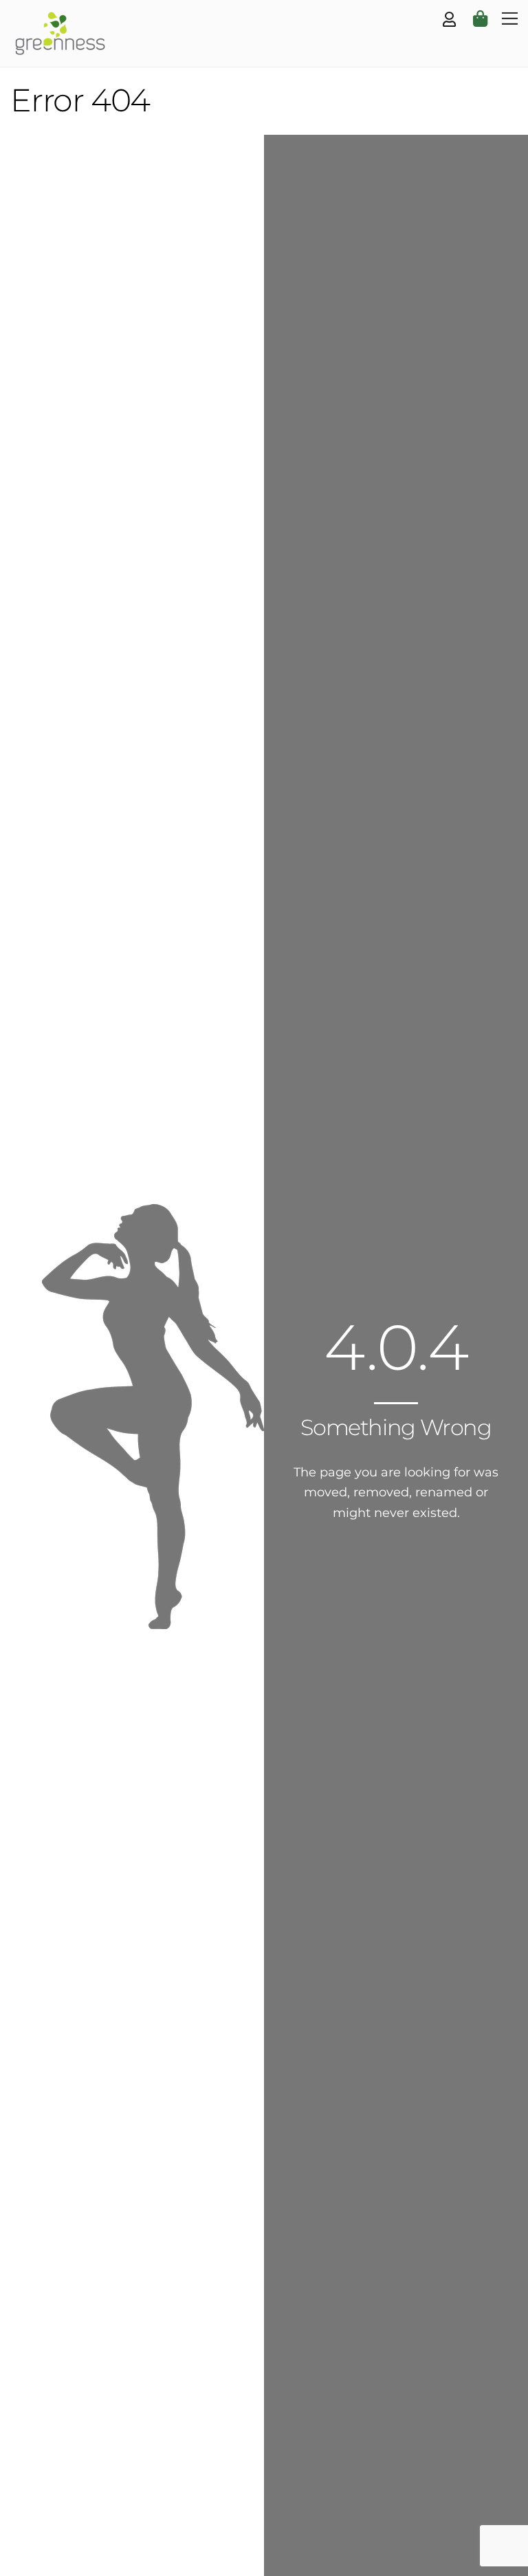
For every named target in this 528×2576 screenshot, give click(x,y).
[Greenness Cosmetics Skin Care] (58, 49)
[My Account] (449, 20)
